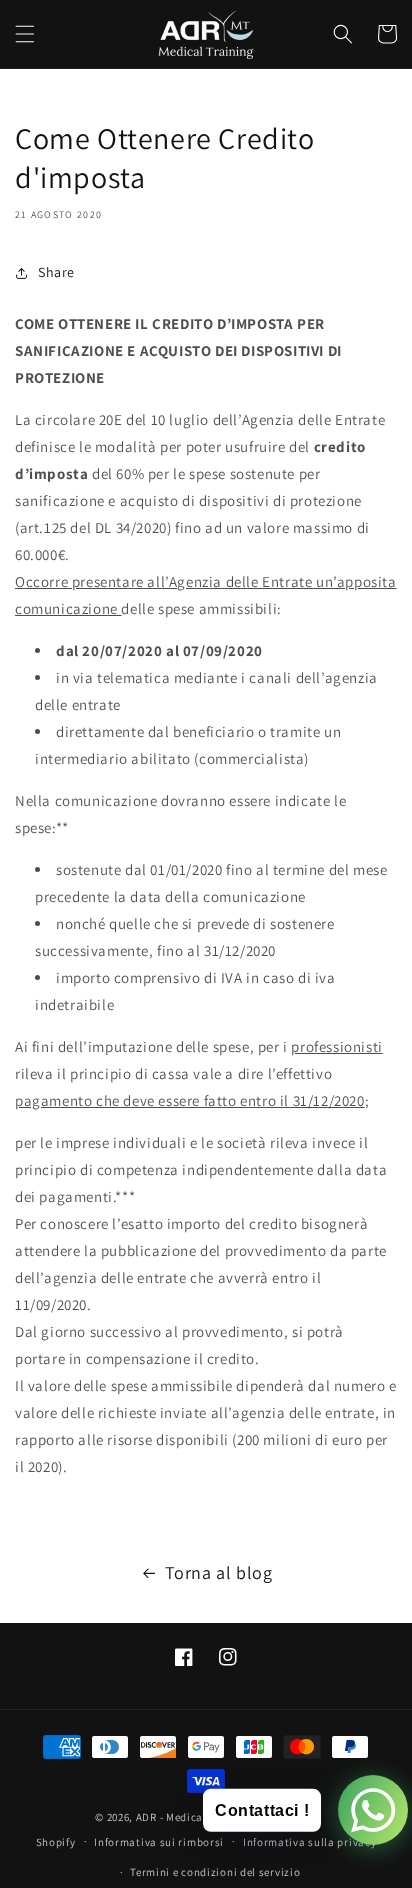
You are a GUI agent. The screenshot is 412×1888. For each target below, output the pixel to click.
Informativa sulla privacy (310, 1842)
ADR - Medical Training (195, 1817)
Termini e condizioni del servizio (215, 1872)
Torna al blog (219, 1572)
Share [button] (56, 272)
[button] (25, 34)
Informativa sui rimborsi (159, 1842)
